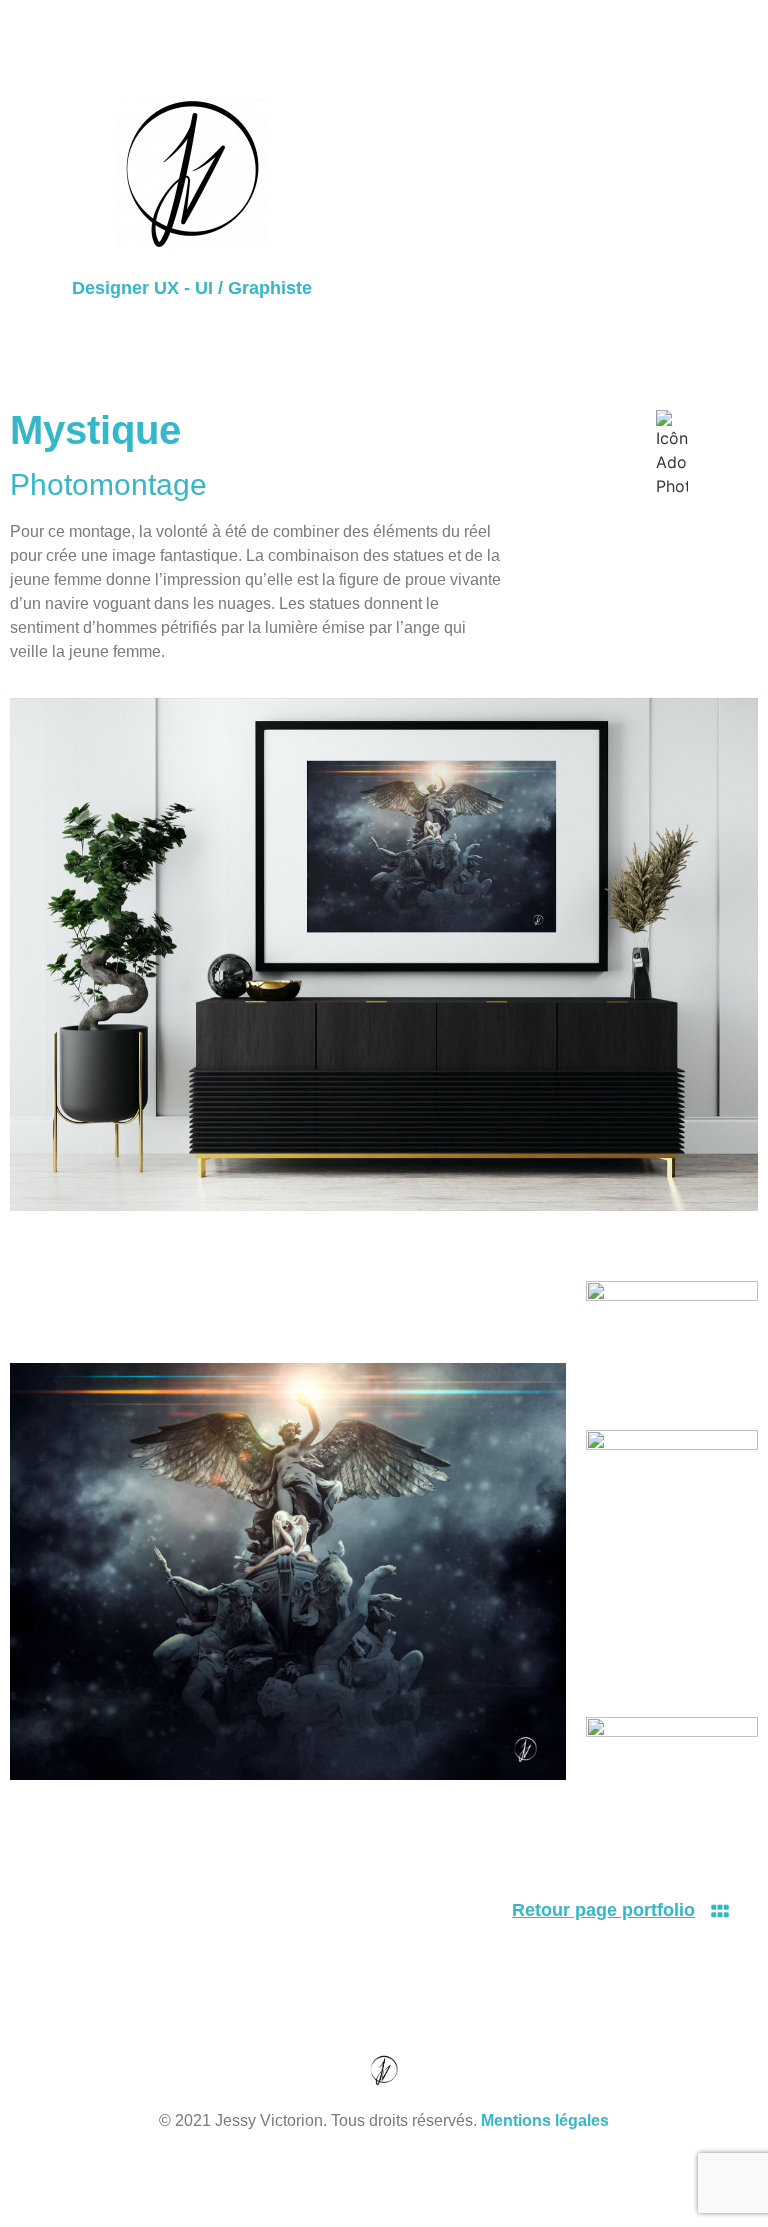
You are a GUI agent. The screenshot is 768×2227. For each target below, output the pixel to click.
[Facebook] (329, 2192)
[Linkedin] (439, 2192)
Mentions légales (545, 2120)
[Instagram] (384, 2192)
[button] (576, 200)
